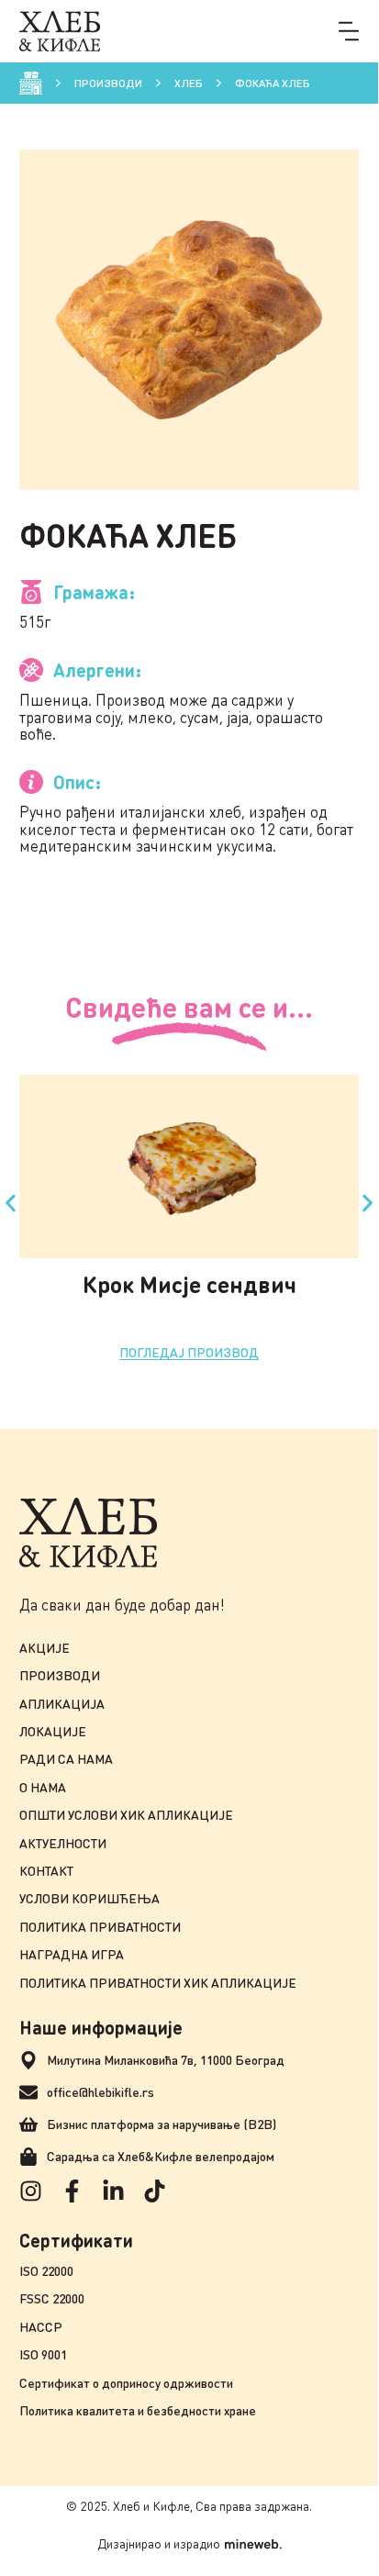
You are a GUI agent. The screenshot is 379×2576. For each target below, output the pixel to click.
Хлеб (189, 83)
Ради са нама (66, 1759)
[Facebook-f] (72, 2191)
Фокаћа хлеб (273, 83)
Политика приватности (100, 1927)
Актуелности (63, 1843)
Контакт (46, 1871)
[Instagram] (31, 2191)
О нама (43, 1787)
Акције (45, 1648)
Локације (53, 1731)
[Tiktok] (155, 2191)
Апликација (62, 1704)
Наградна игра (72, 1954)
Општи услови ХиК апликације (126, 1815)
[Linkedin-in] (113, 2191)
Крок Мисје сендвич (189, 1284)
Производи (108, 83)
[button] (349, 31)
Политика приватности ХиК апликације (158, 1983)
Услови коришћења (89, 1898)
